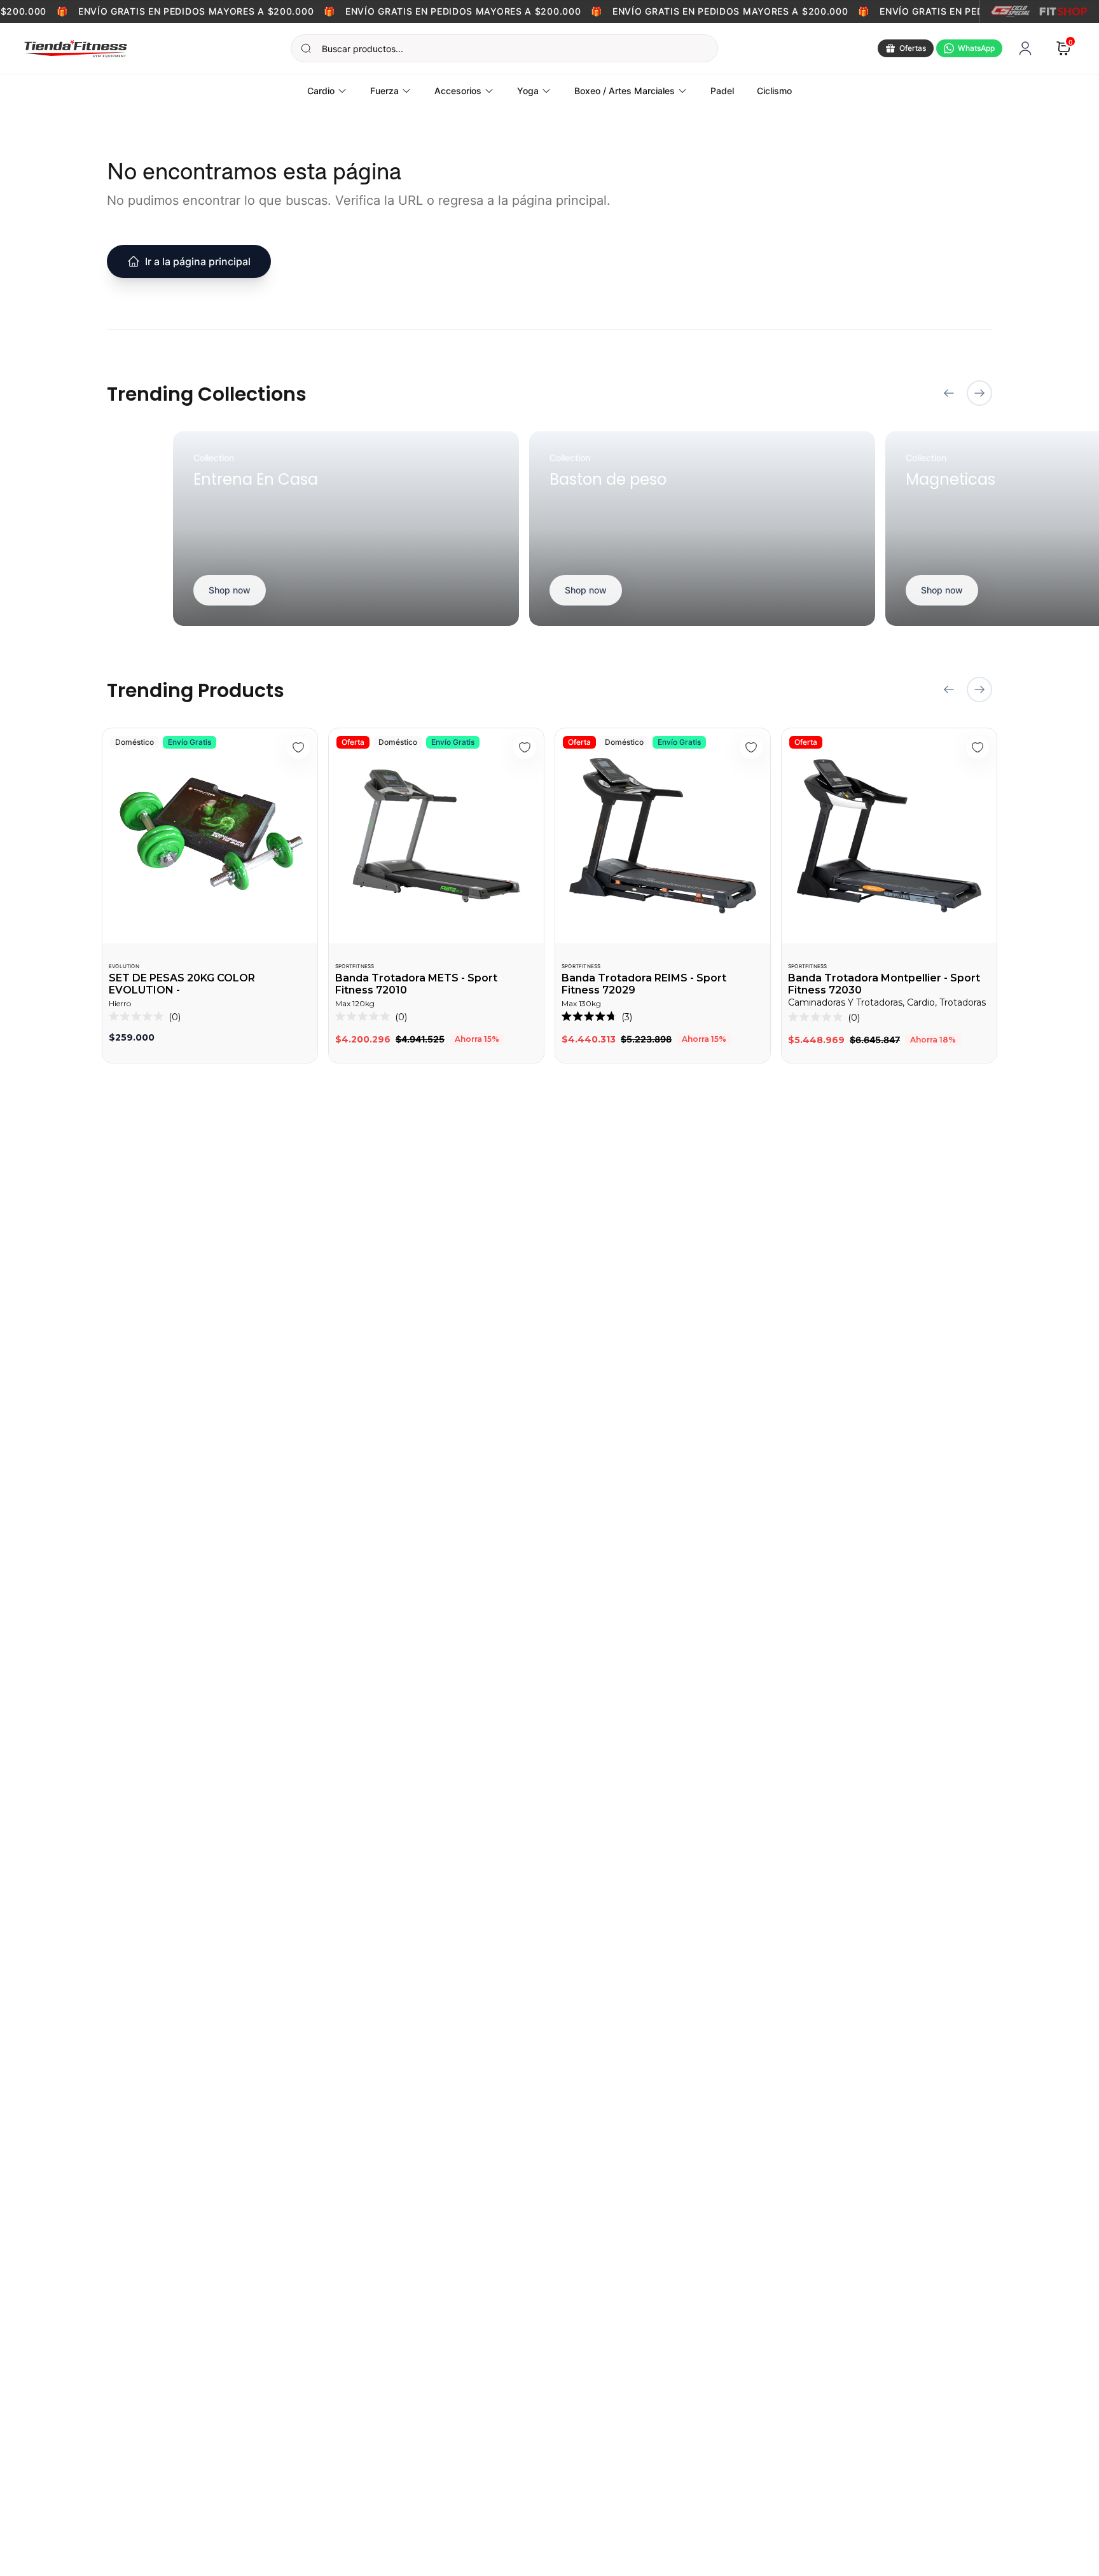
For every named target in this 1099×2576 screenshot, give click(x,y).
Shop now (230, 590)
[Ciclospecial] (1010, 11)
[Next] (979, 393)
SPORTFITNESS (355, 966)
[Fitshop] (1063, 11)
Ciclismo (774, 91)
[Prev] (949, 393)
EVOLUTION (124, 966)
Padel (722, 91)
